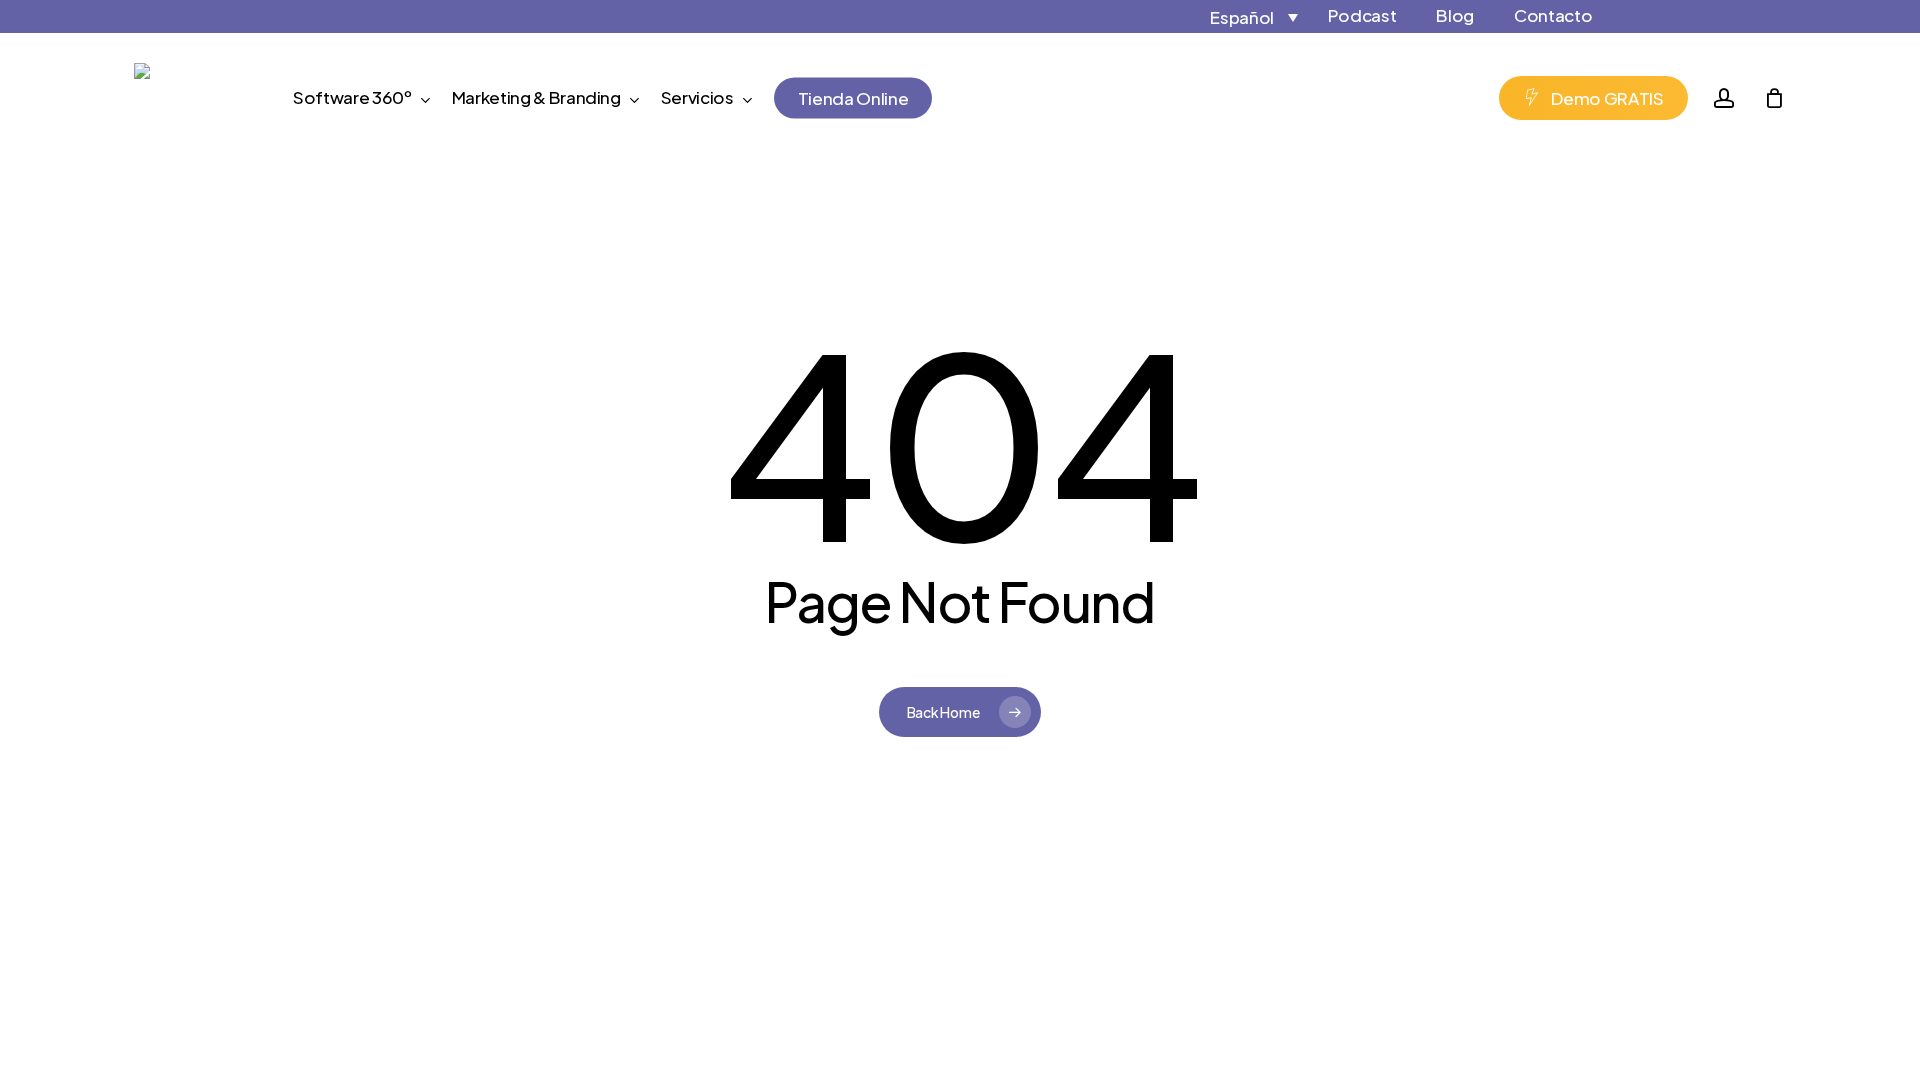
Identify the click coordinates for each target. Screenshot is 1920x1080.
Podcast (1362, 15)
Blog (1455, 15)
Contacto (1553, 15)
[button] (1235, 16)
